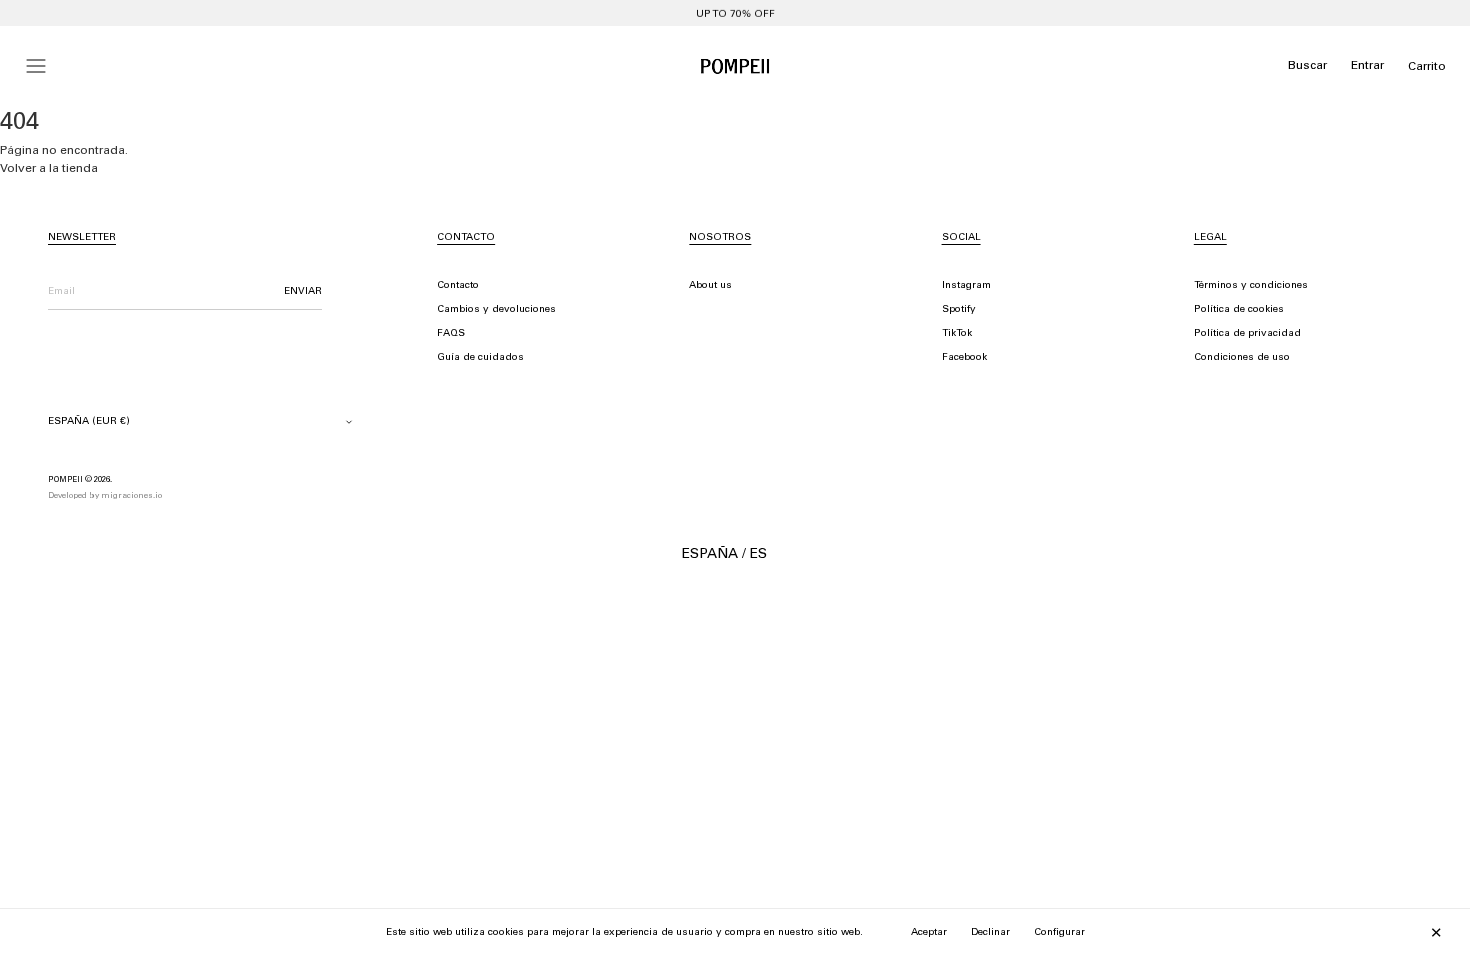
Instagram (966, 286)
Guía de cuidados (480, 358)
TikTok (957, 334)
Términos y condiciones (1251, 286)
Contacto (458, 286)
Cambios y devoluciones (496, 310)
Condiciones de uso (1242, 358)
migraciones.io (131, 496)
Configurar (1059, 933)
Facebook (964, 358)
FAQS (451, 334)
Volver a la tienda (49, 169)
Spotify (959, 310)
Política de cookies (1239, 310)
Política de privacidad (1247, 334)
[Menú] (36, 66)
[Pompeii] (735, 66)
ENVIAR (303, 292)
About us (710, 286)
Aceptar (929, 933)
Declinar (990, 933)
